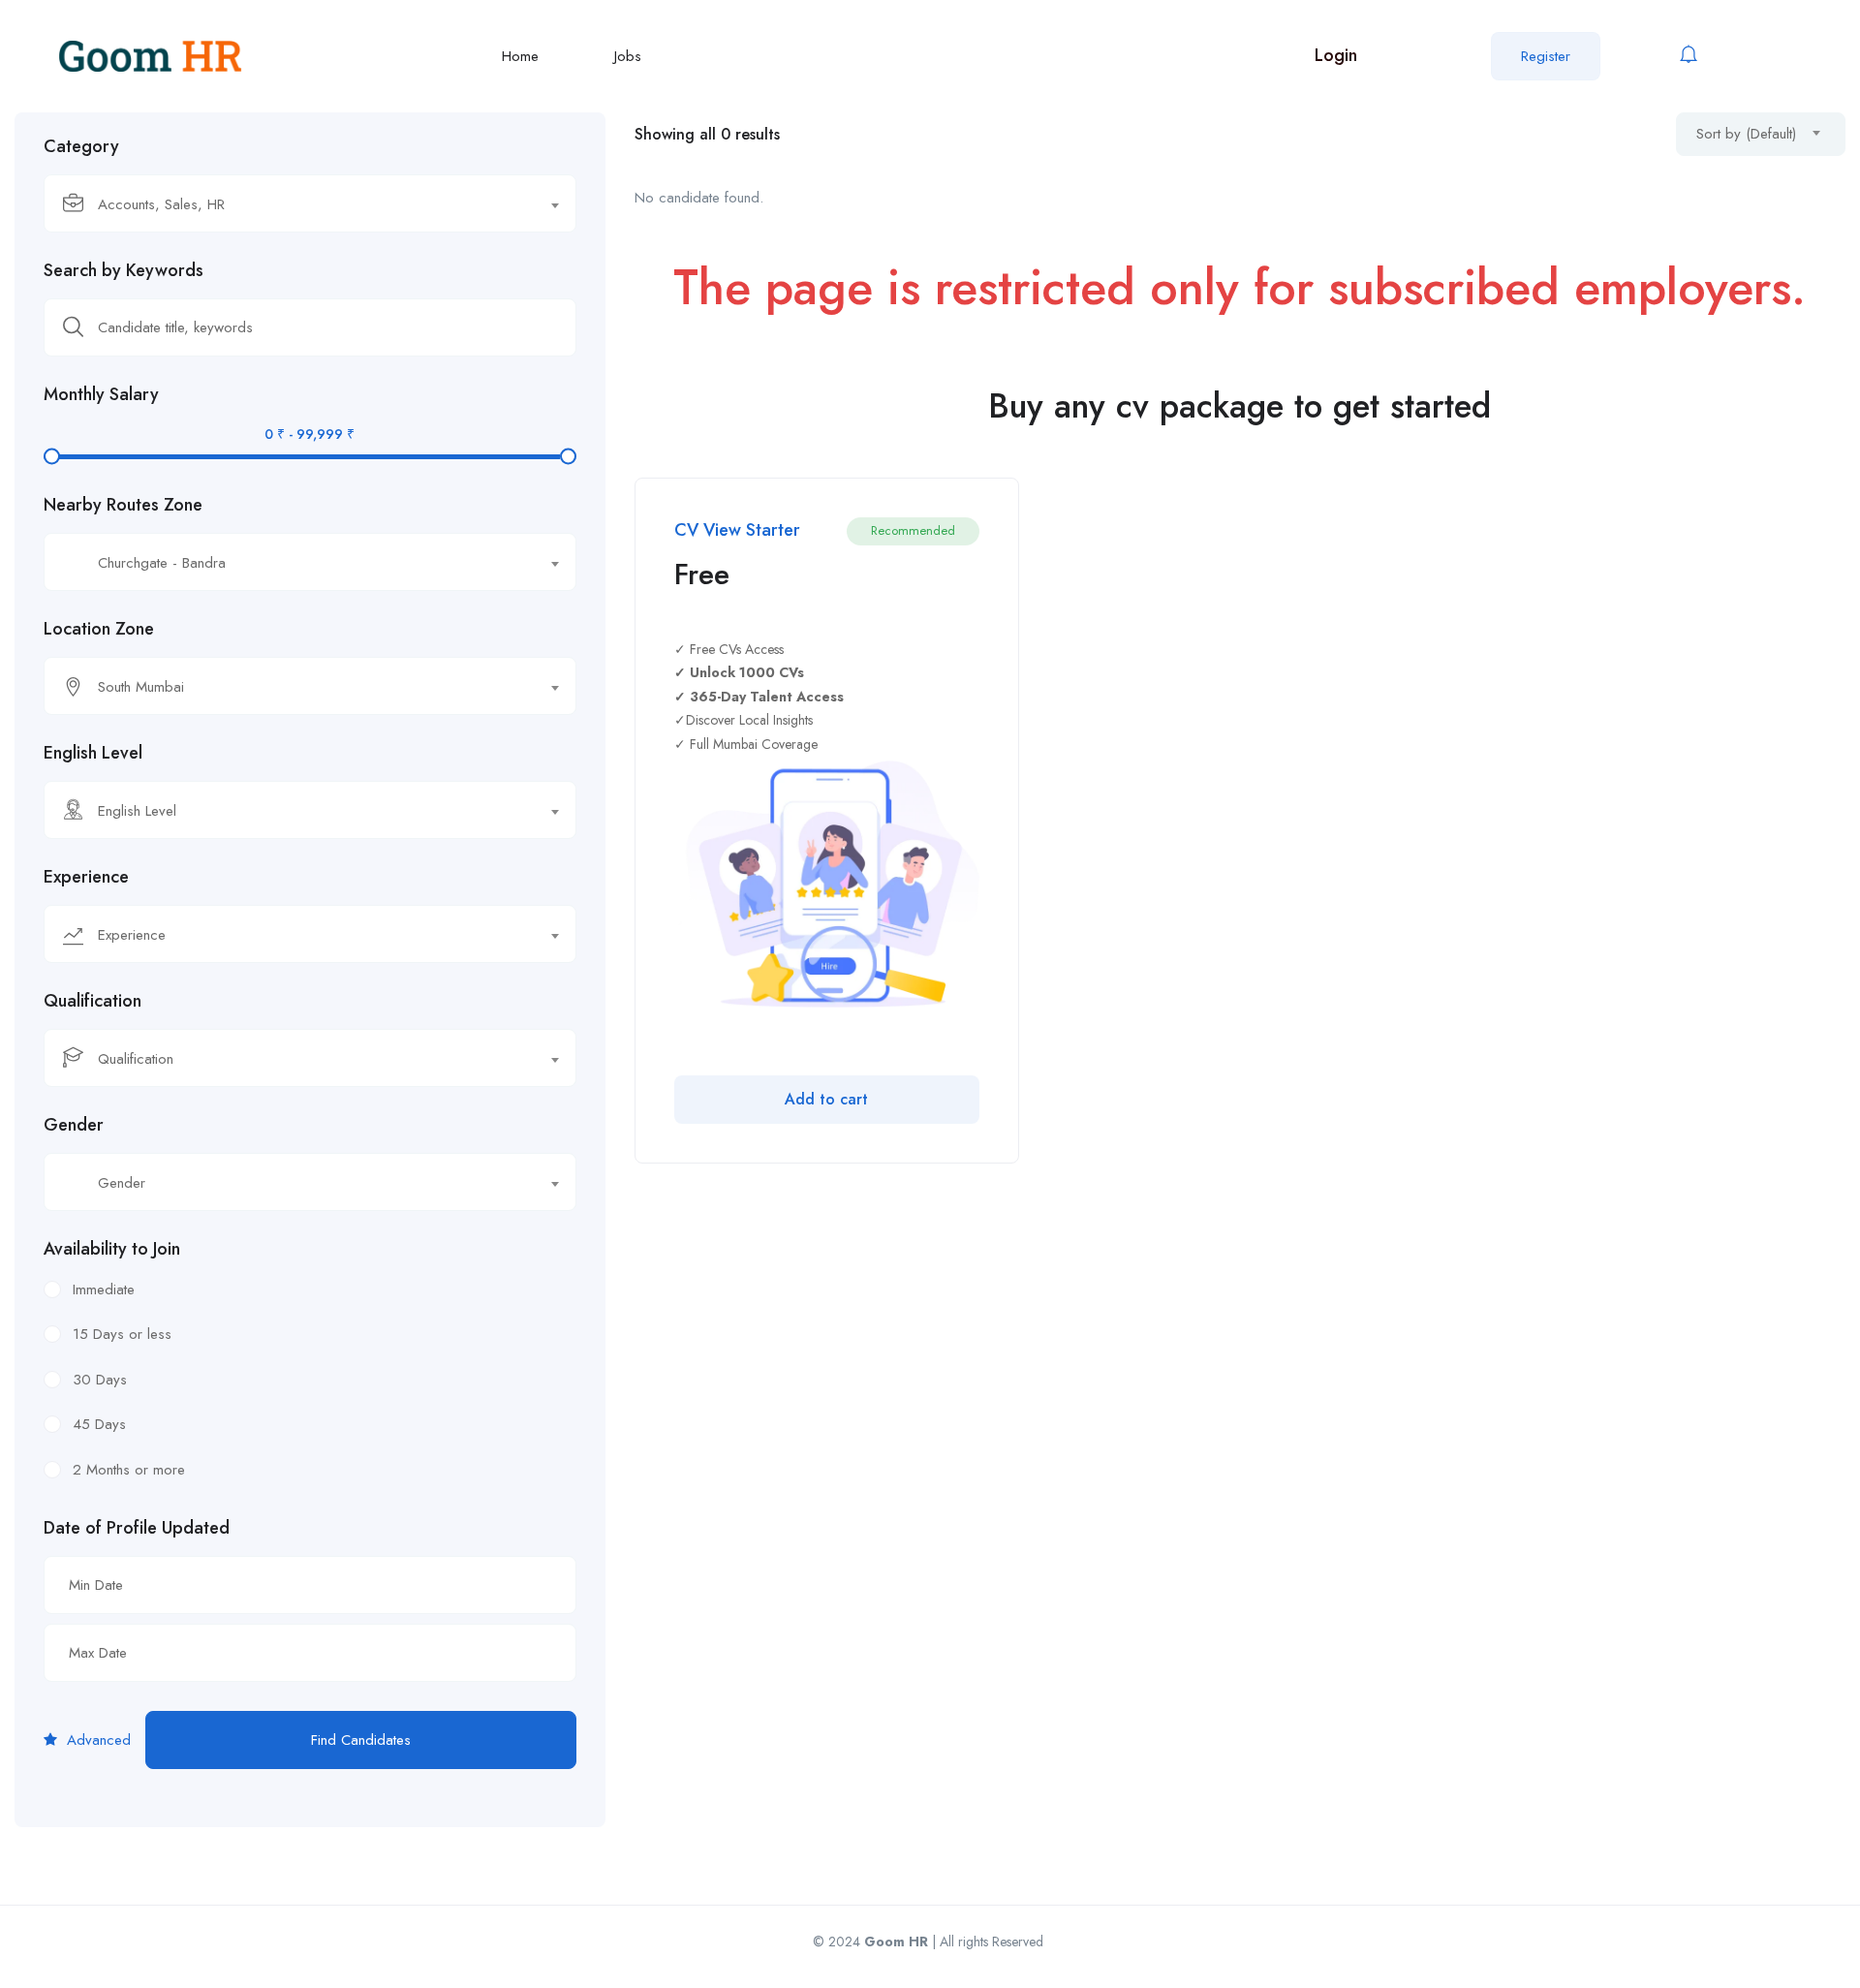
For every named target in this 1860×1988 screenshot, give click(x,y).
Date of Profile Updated (137, 1528)
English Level (93, 753)
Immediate (104, 1289)
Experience (86, 877)
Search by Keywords (124, 270)
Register (1546, 56)
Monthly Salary (101, 394)
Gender (74, 1125)
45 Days (99, 1424)
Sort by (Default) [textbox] (1746, 134)
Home (520, 56)
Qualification (93, 1001)
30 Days (100, 1380)
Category (81, 146)
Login (1336, 55)
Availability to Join (112, 1249)
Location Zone (99, 629)
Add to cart (826, 1099)
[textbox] (298, 204)
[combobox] (310, 203)
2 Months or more (129, 1470)
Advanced (96, 1740)
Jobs (628, 56)
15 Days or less (122, 1334)
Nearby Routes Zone (123, 505)
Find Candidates (361, 1740)
